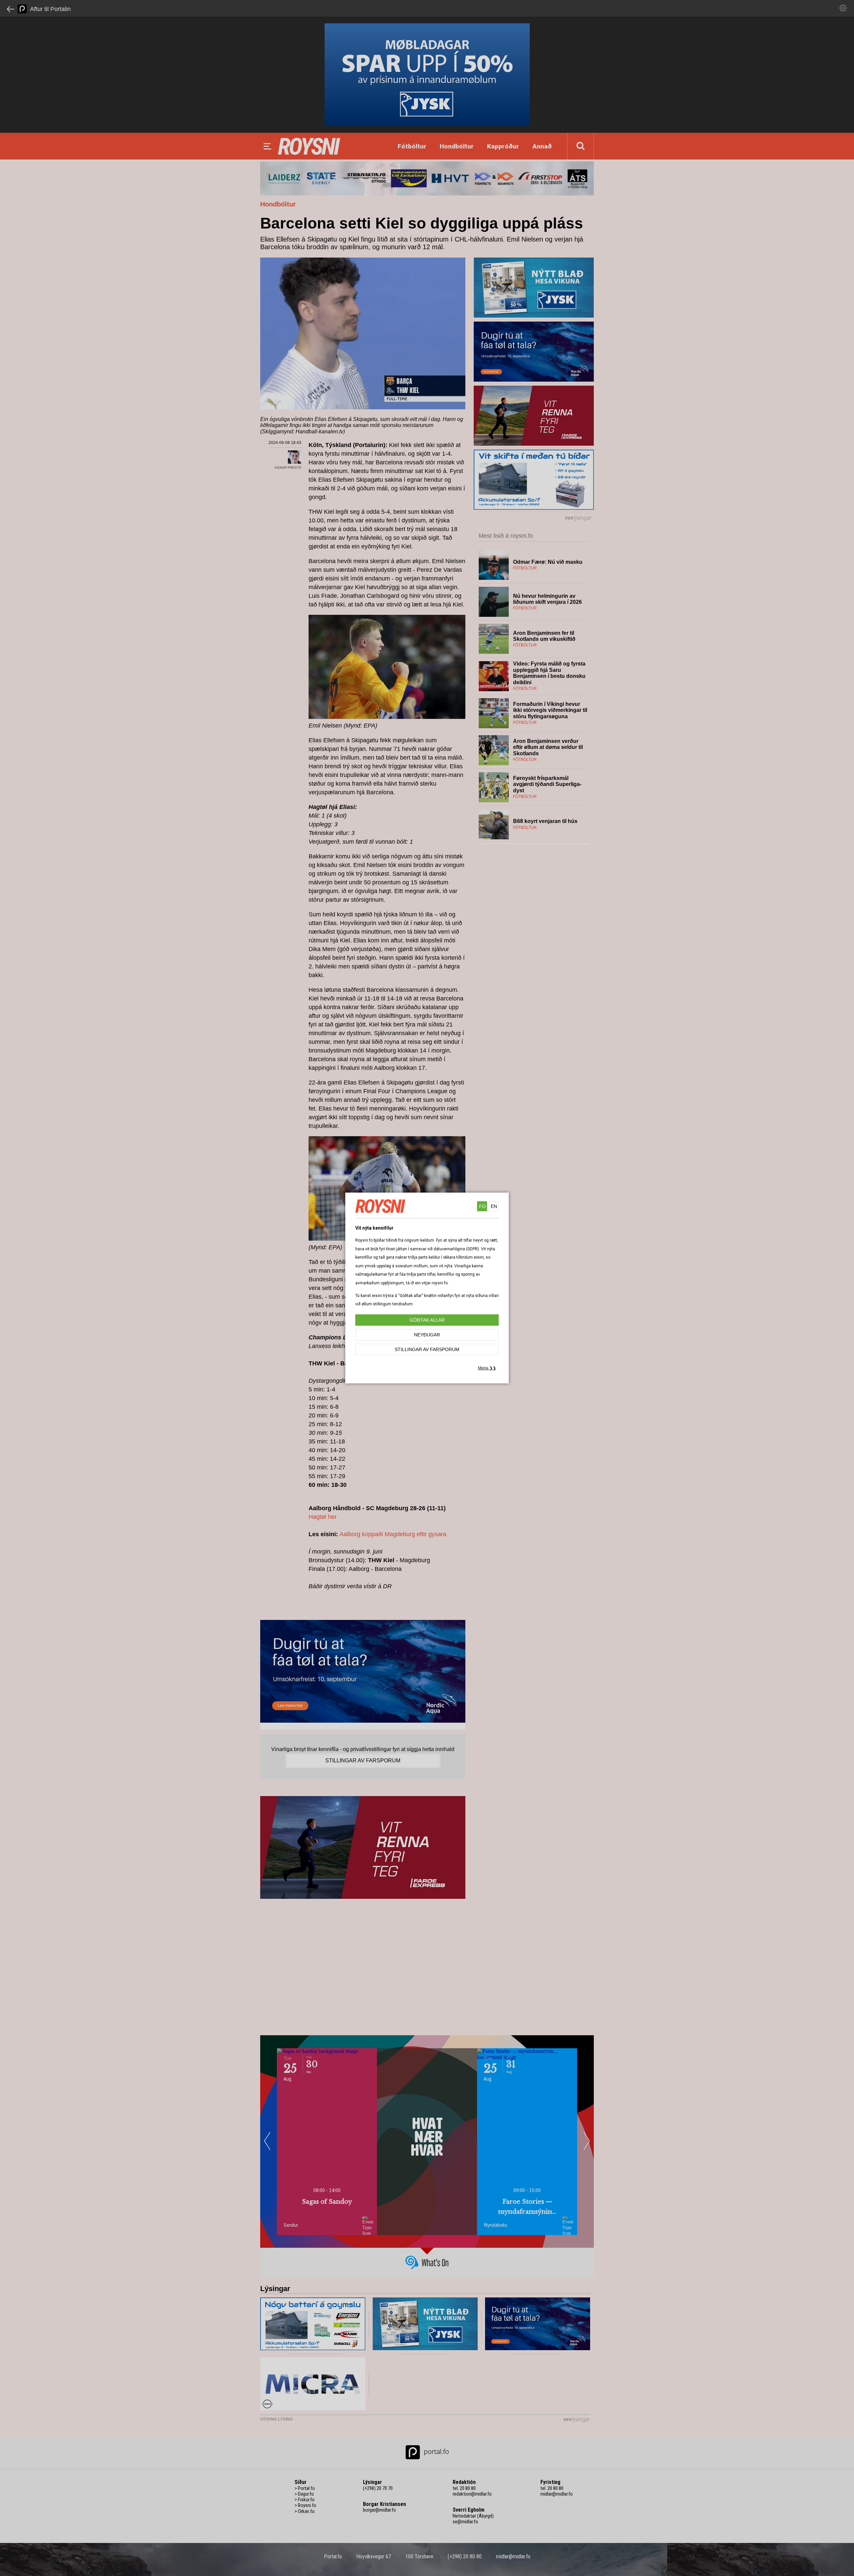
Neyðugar (427, 1335)
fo (482, 1206)
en (494, 1206)
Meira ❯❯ (487, 1368)
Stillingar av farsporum (427, 1349)
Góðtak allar (427, 1320)
